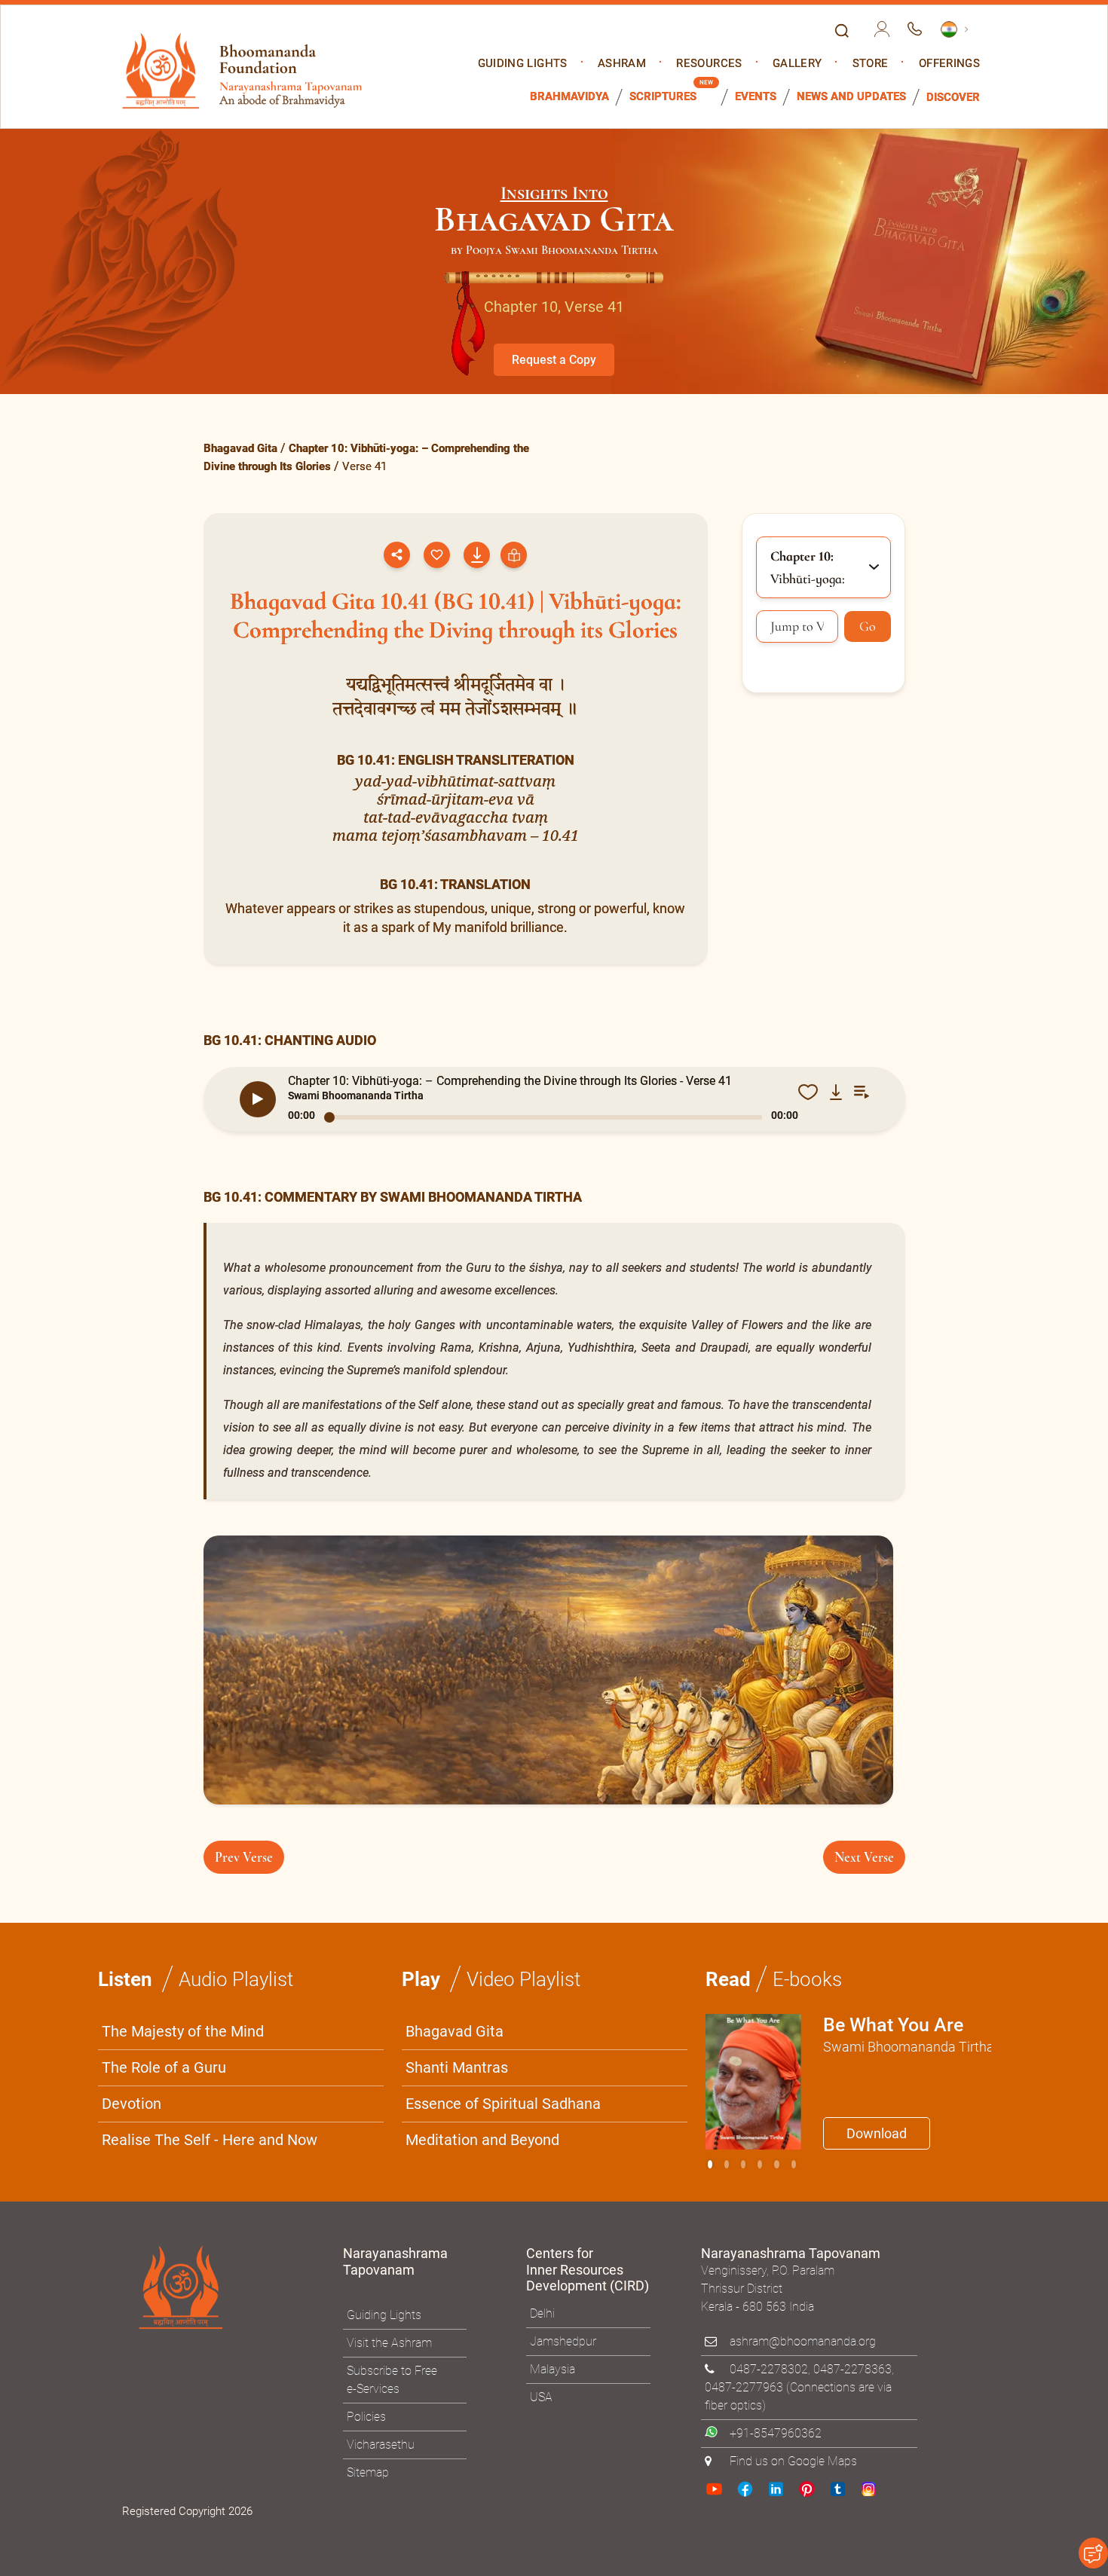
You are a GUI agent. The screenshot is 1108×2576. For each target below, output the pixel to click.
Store (871, 64)
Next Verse (864, 1857)
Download (877, 2133)
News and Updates (851, 97)
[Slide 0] (710, 2164)
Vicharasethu (381, 2445)
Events (756, 97)
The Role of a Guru (164, 2067)
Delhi (542, 2313)
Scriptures (663, 97)
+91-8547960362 (776, 2433)
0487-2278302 (769, 2369)
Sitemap (368, 2472)
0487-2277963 (744, 2387)
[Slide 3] (760, 2164)
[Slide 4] (776, 2164)
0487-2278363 (852, 2369)
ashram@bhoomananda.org (803, 2341)
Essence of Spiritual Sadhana (503, 2104)
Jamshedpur (563, 2341)
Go (868, 626)
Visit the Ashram (389, 2343)
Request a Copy (554, 360)
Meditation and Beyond (482, 2140)
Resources (709, 64)
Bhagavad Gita (240, 448)
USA (541, 2397)
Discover (953, 98)
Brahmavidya (569, 97)
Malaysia (552, 2369)
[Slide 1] (727, 2164)
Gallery (797, 64)
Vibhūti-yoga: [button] (808, 567)
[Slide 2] (743, 2164)
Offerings (949, 64)
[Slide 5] (794, 2164)
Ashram (622, 64)
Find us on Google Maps (793, 2461)
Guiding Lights (523, 64)
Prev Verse (244, 1857)
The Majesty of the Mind (183, 2031)
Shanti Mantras (457, 2067)
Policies (366, 2417)
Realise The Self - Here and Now (210, 2140)
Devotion (132, 2104)
